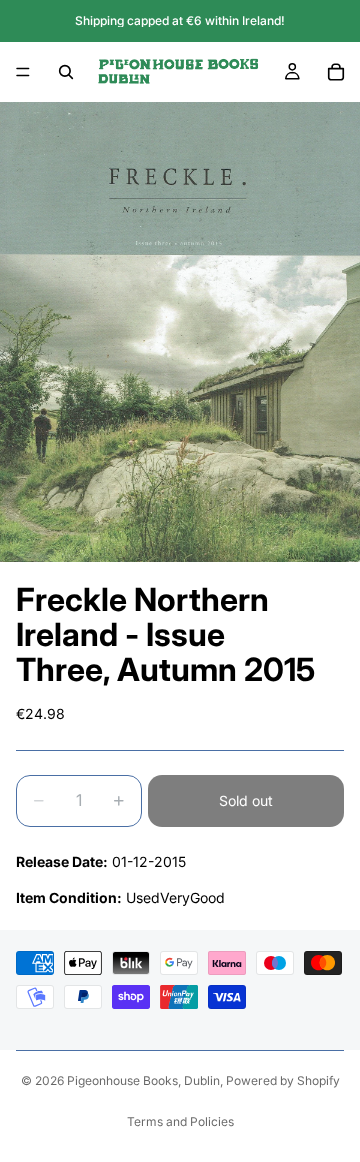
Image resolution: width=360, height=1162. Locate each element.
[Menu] (23, 72)
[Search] (66, 72)
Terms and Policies (180, 1121)
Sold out (246, 800)
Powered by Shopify (283, 1080)
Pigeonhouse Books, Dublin (143, 1080)
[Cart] (336, 72)
